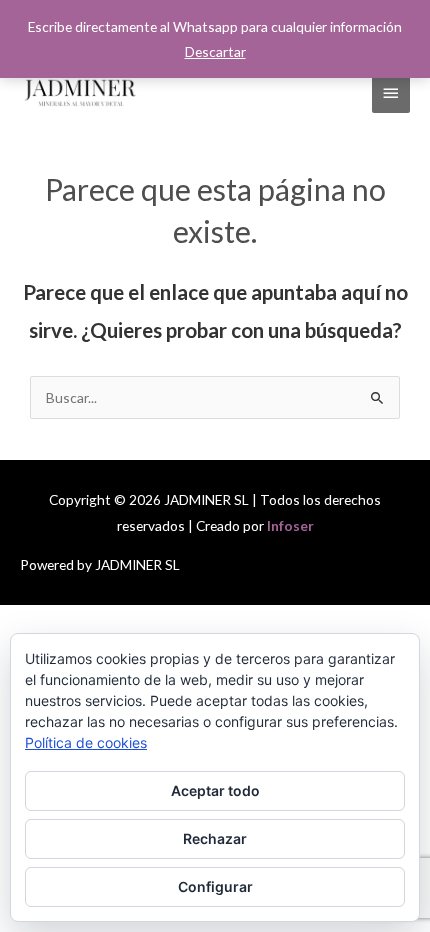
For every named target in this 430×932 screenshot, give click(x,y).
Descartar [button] (215, 51)
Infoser (290, 525)
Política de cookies (86, 742)
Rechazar (215, 838)
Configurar (215, 886)
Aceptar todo (215, 790)
